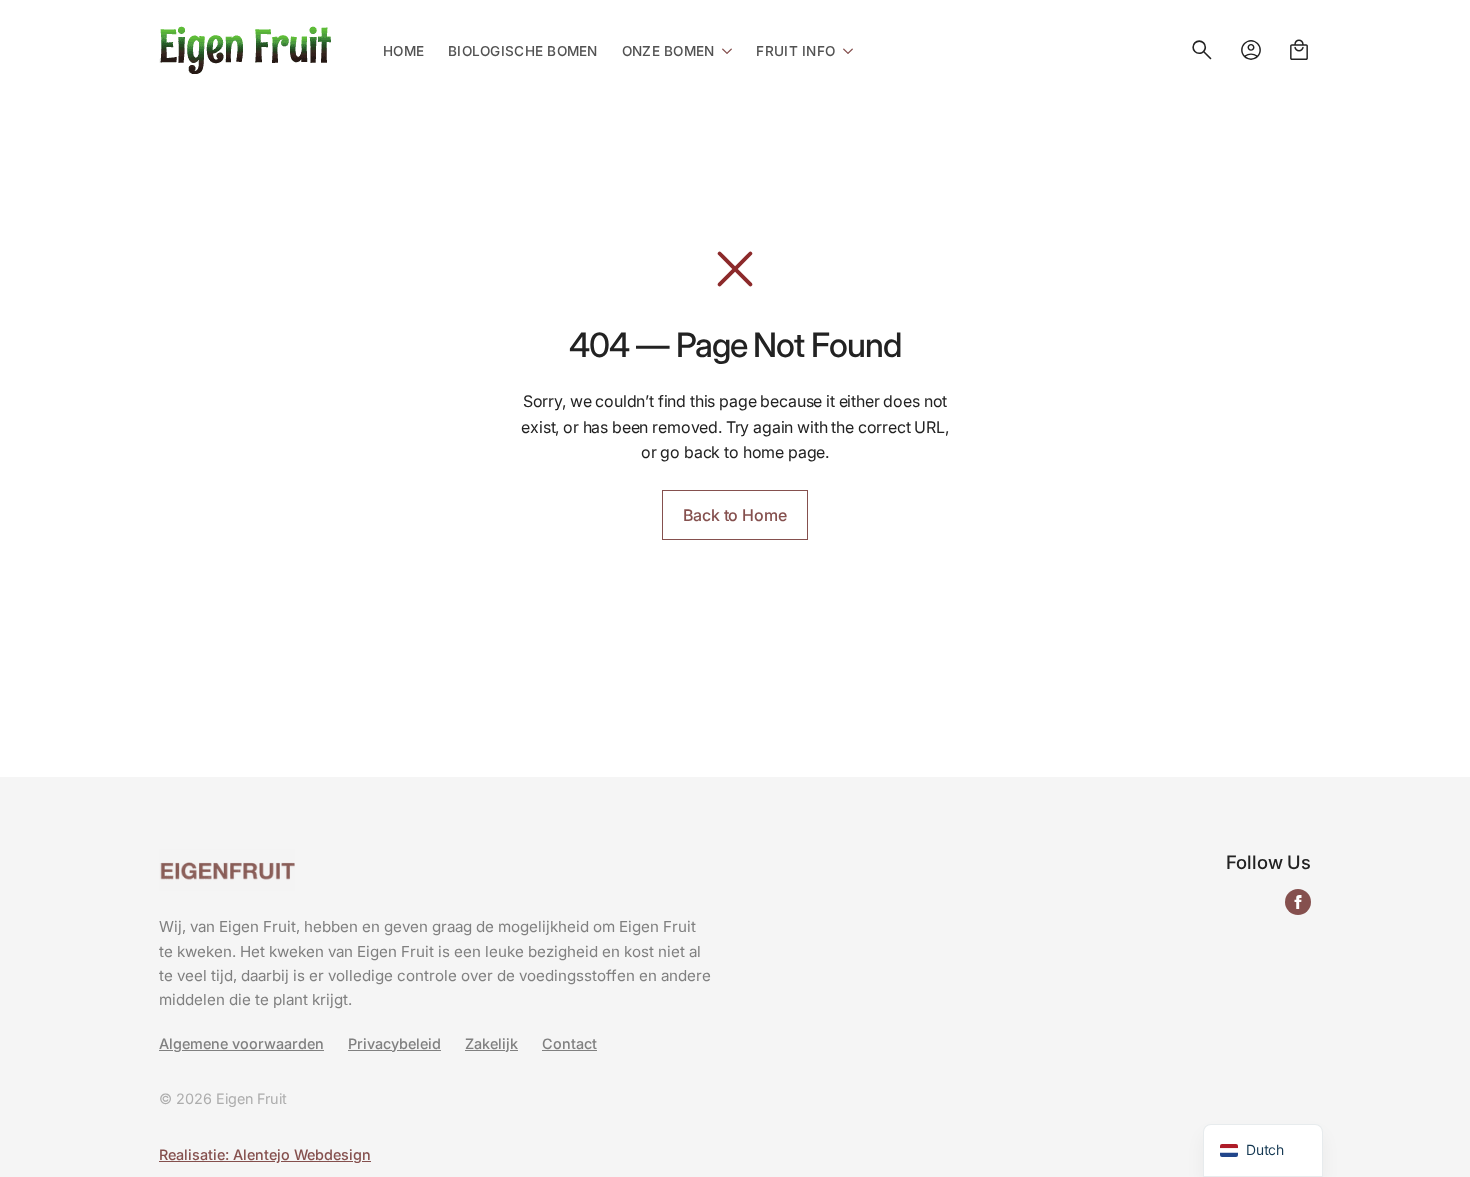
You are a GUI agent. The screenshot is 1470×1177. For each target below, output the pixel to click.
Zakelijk (491, 1044)
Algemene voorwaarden (241, 1044)
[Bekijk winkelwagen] (1299, 50)
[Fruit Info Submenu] (844, 50)
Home (403, 51)
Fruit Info (795, 51)
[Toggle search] (1202, 50)
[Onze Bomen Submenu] (723, 50)
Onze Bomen (668, 51)
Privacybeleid (394, 1044)
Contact (569, 1044)
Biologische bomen (523, 51)
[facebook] (1298, 902)
